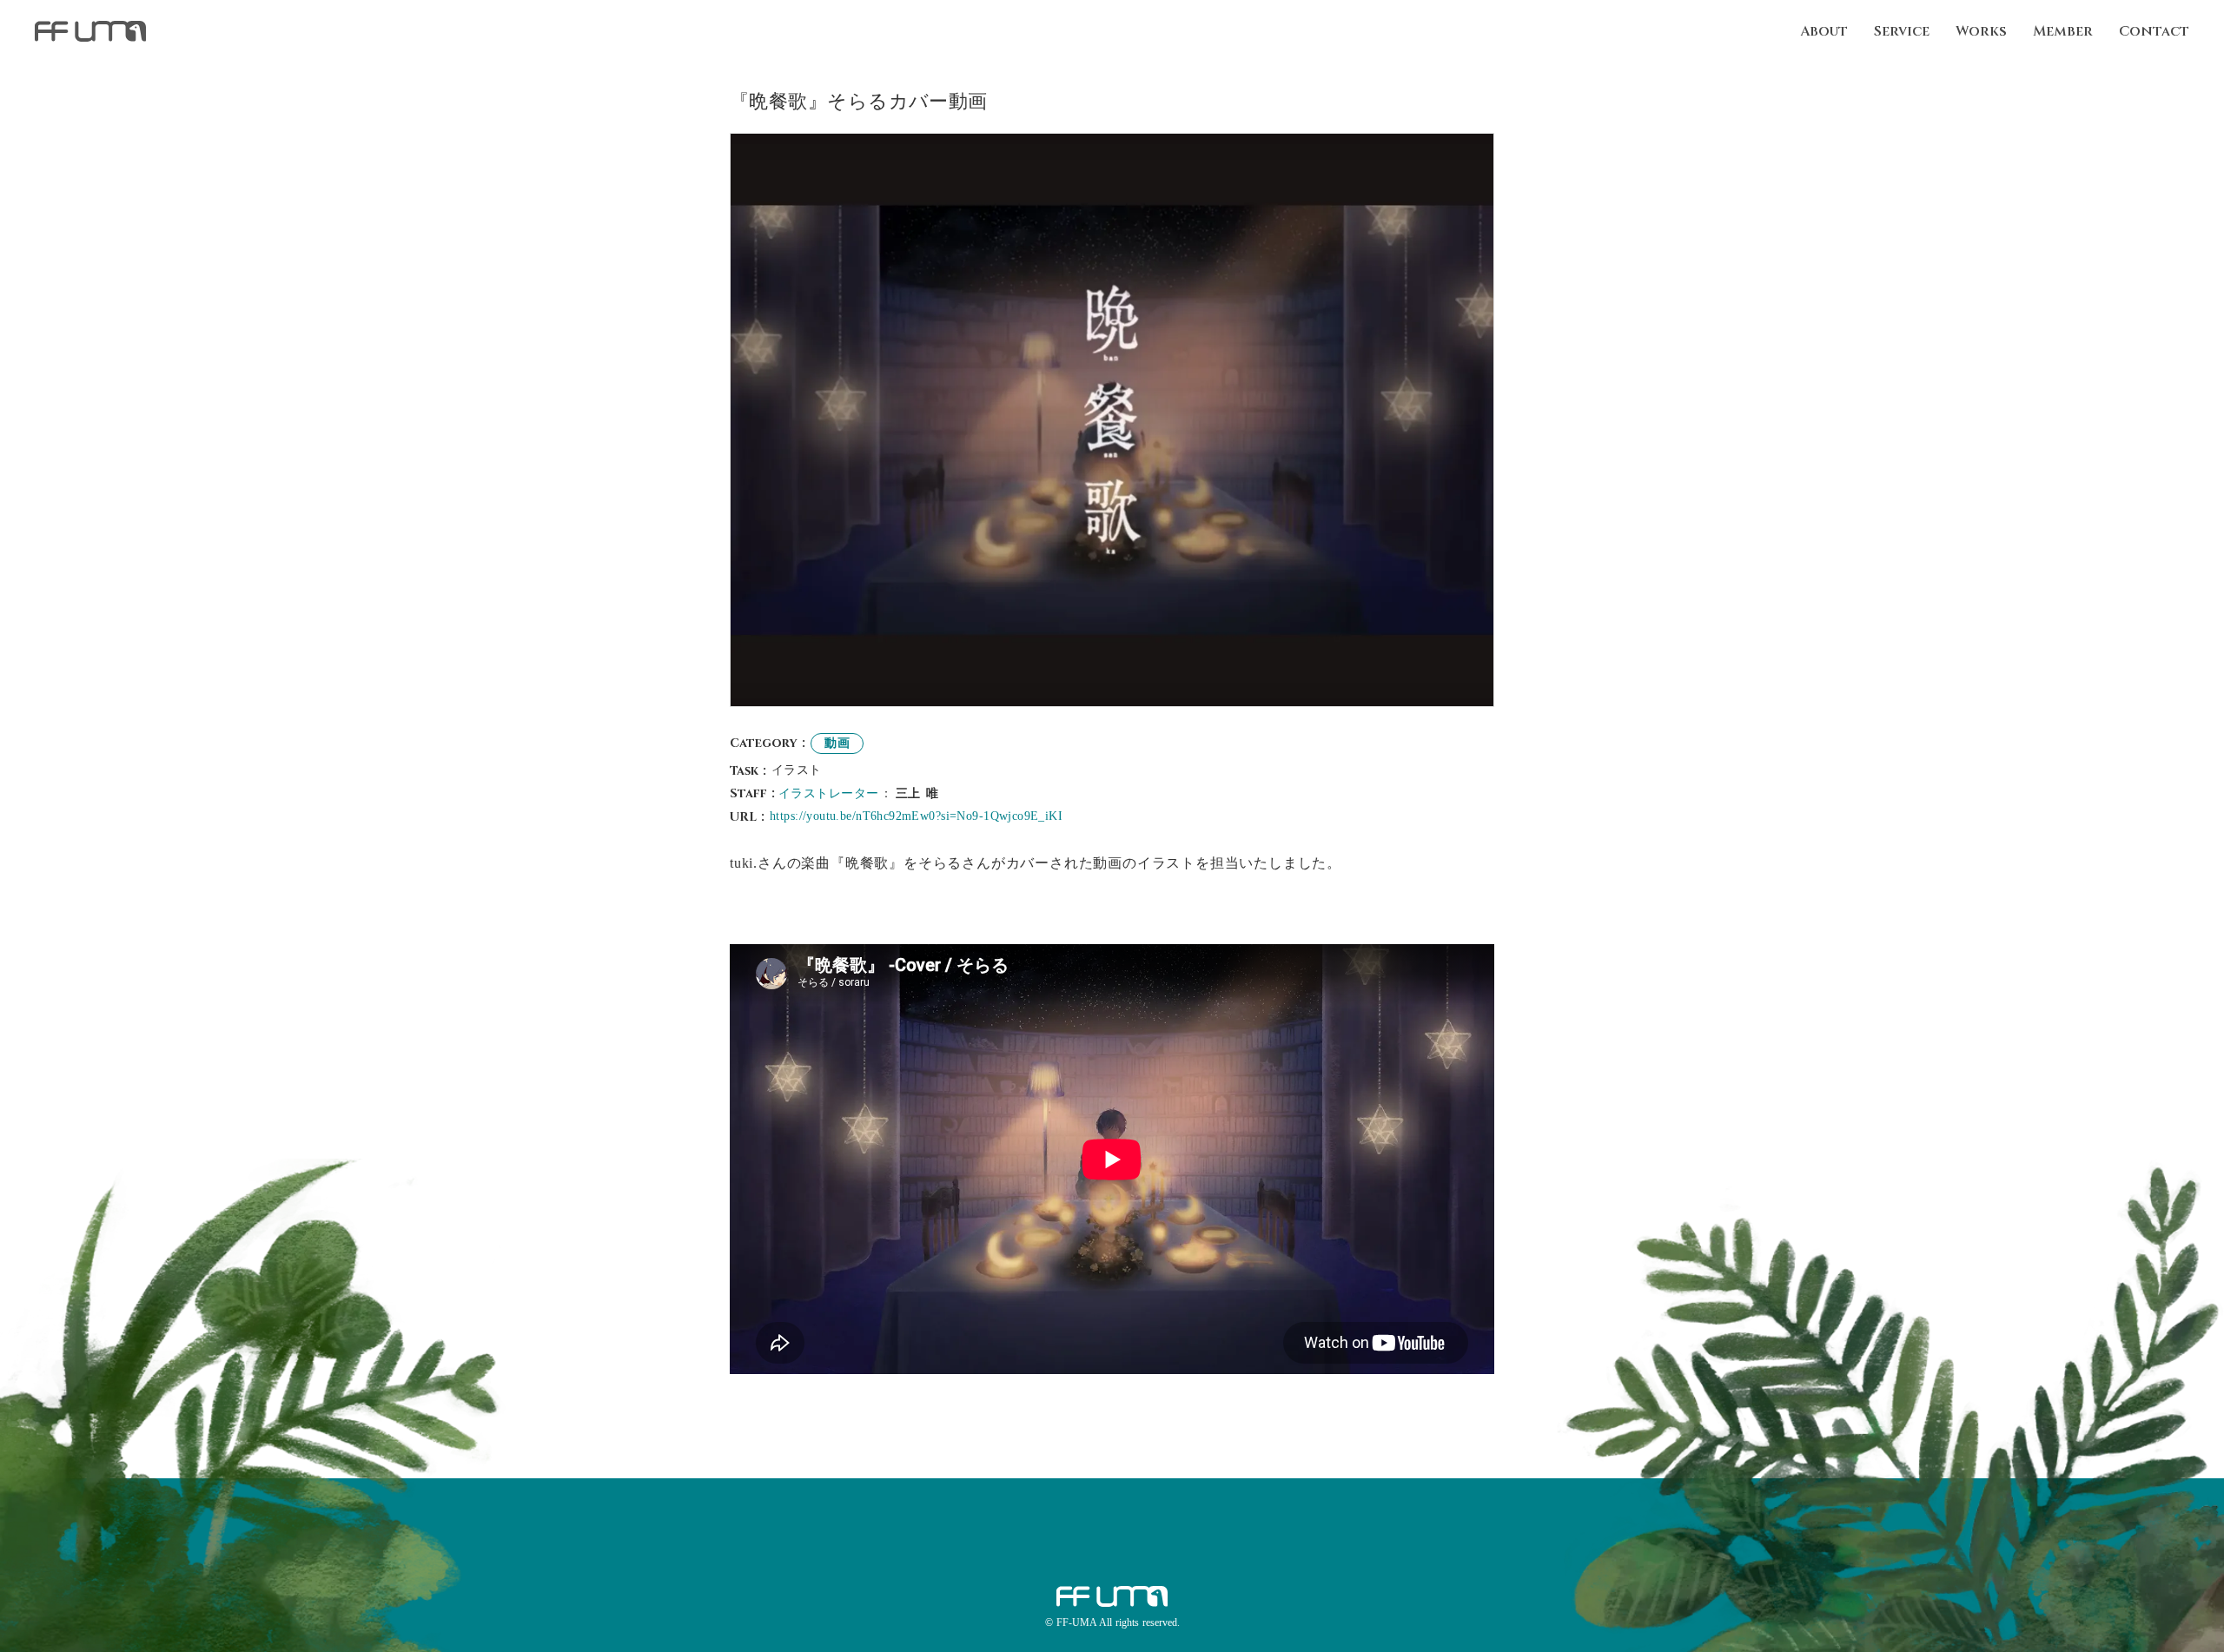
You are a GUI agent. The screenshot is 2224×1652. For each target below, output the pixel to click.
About (1824, 31)
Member (2063, 31)
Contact (2154, 31)
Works (1981, 31)
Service (1902, 31)
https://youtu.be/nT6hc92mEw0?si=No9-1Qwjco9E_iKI (916, 816)
